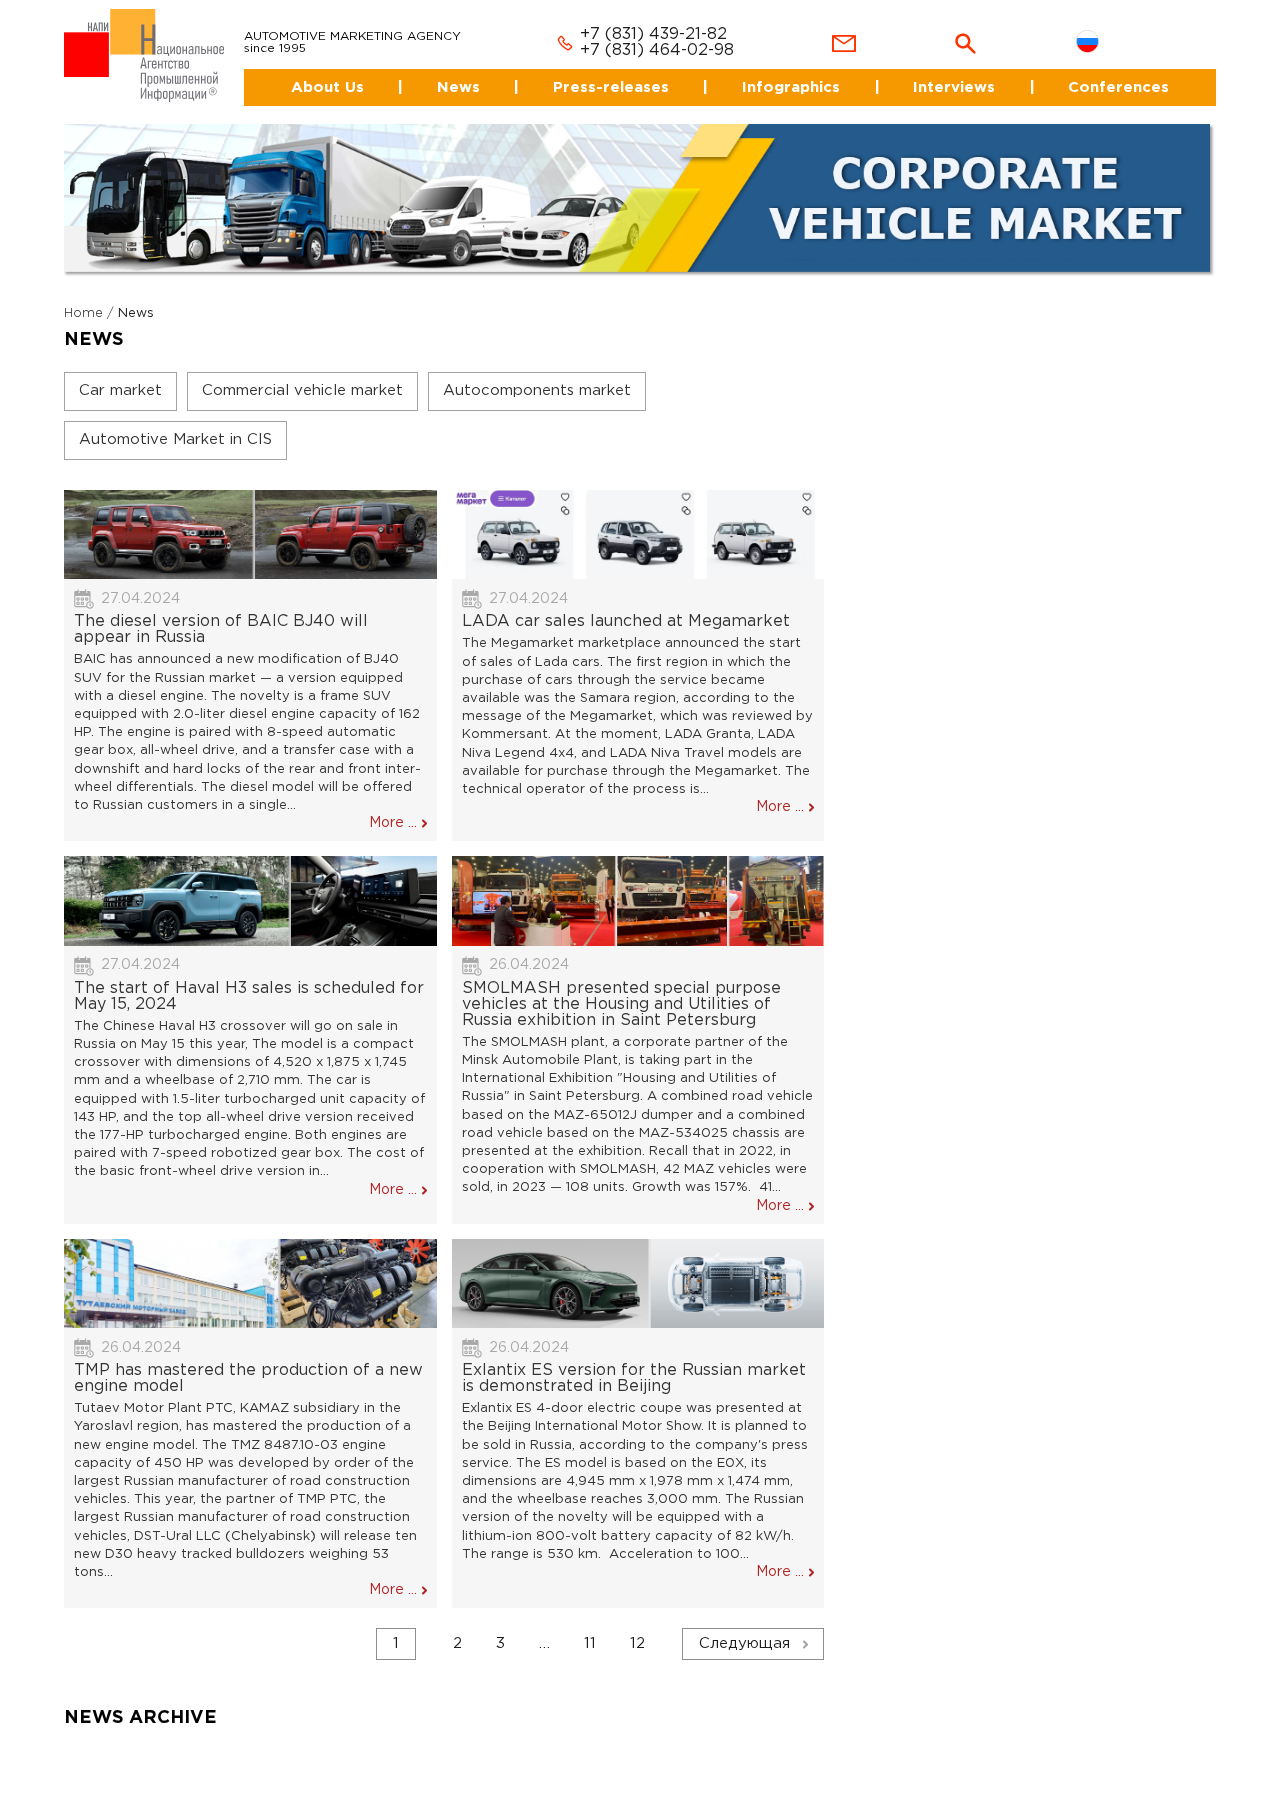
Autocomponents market (537, 372)
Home (83, 295)
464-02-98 (667, 33)
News (437, 69)
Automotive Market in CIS (175, 421)
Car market (120, 372)
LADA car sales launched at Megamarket (626, 604)
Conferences (1119, 69)
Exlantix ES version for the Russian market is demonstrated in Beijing (634, 1361)
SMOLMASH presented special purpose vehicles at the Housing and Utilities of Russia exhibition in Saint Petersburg (621, 986)
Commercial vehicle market (302, 372)
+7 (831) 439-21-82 (629, 17)
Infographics (781, 69)
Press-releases (596, 69)
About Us (297, 69)
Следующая (744, 1626)
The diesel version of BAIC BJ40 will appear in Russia (221, 612)
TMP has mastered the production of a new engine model (248, 1361)
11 (590, 1626)
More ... (393, 806)
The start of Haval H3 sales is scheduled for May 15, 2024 (249, 978)
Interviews (949, 69)
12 (637, 1626)
